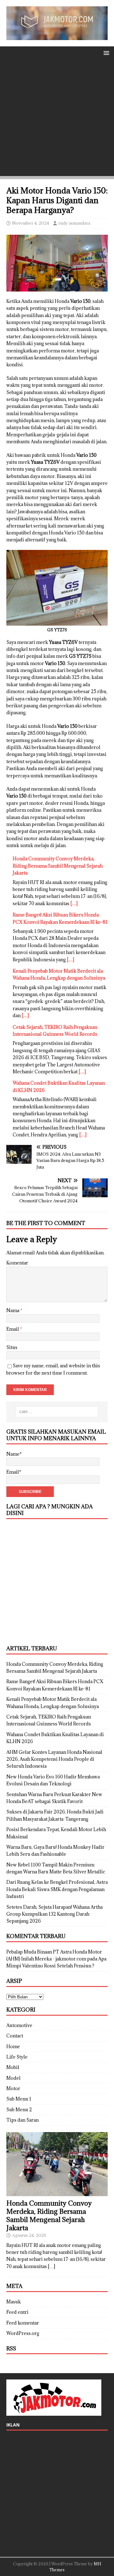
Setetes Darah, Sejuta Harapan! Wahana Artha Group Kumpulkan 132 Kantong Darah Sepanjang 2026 (54, 1914)
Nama (13, 1310)
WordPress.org (23, 2333)
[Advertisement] (57, 119)
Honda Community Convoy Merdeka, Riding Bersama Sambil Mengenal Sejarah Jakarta (58, 866)
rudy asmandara (74, 223)
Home (13, 2046)
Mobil (13, 2067)
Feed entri (17, 2312)
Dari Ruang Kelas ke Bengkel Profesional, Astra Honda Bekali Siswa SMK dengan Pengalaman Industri (57, 1889)
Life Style (17, 2057)
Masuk (14, 2302)
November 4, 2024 (31, 223)
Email (13, 1329)
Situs (12, 1347)
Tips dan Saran (22, 2120)
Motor (13, 2088)
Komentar (17, 1263)
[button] (105, 53)
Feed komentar (23, 2323)
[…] (74, 903)
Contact (15, 2036)
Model (13, 2078)
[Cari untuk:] (57, 1412)
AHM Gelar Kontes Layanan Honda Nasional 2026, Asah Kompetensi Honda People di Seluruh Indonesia (54, 1759)
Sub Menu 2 (19, 2110)
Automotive (19, 2025)
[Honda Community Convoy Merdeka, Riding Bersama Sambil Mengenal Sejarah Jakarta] (57, 2192)
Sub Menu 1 (19, 2099)
